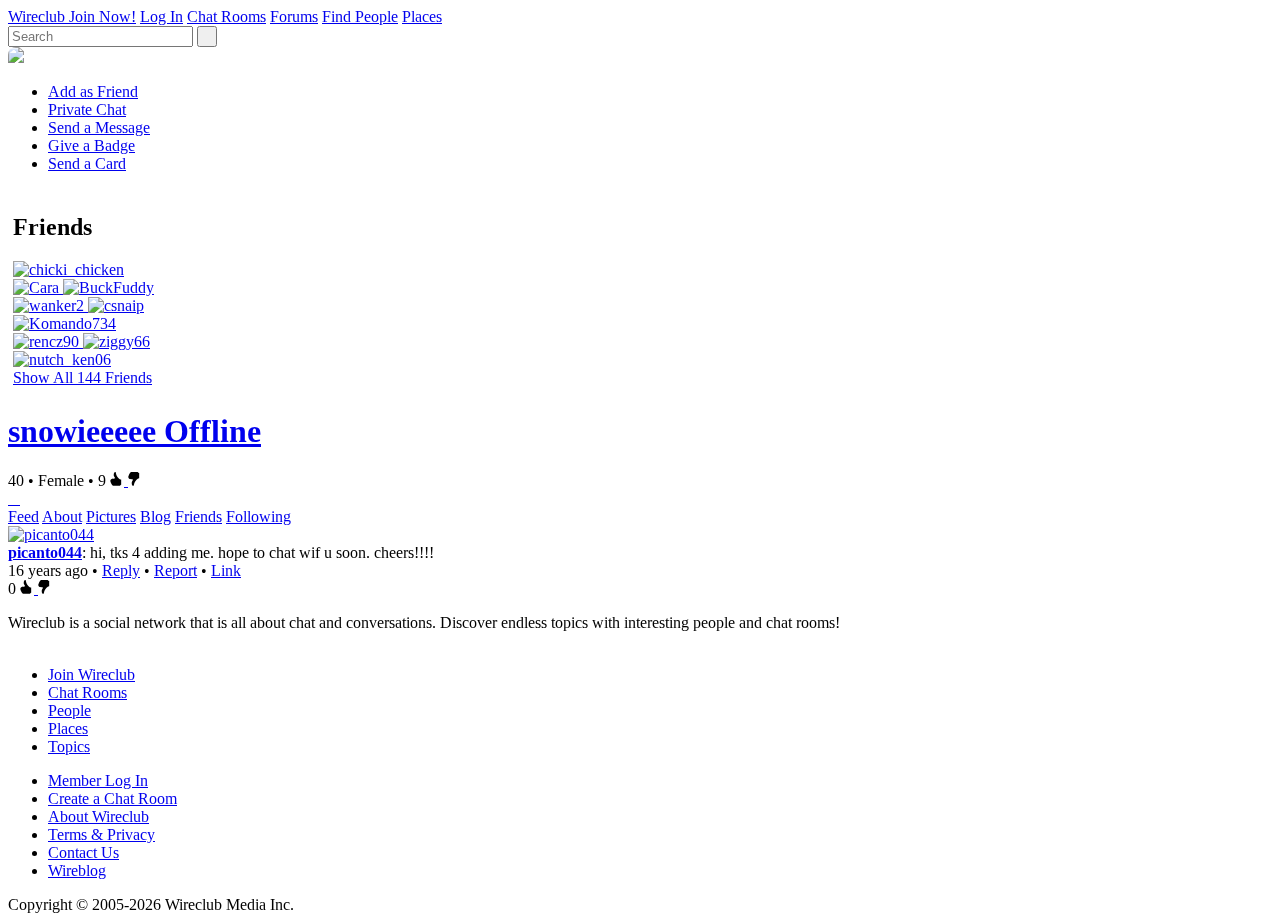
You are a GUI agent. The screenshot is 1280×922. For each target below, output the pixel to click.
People (69, 710)
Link (226, 570)
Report (175, 570)
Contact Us (83, 852)
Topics (69, 746)
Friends (198, 516)
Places (422, 16)
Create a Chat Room (112, 798)
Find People (360, 16)
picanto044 (45, 552)
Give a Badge (91, 145)
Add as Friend (93, 91)
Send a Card (87, 163)
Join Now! (102, 16)
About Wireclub (98, 816)
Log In (161, 16)
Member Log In (98, 780)
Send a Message (99, 127)
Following (258, 516)
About (62, 516)
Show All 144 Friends (82, 377)
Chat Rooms (226, 16)
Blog (155, 516)
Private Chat (87, 109)
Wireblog (77, 870)
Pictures (111, 516)
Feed (23, 516)
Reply (121, 570)
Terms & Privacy (101, 834)
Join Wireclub (91, 674)
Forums (294, 16)
